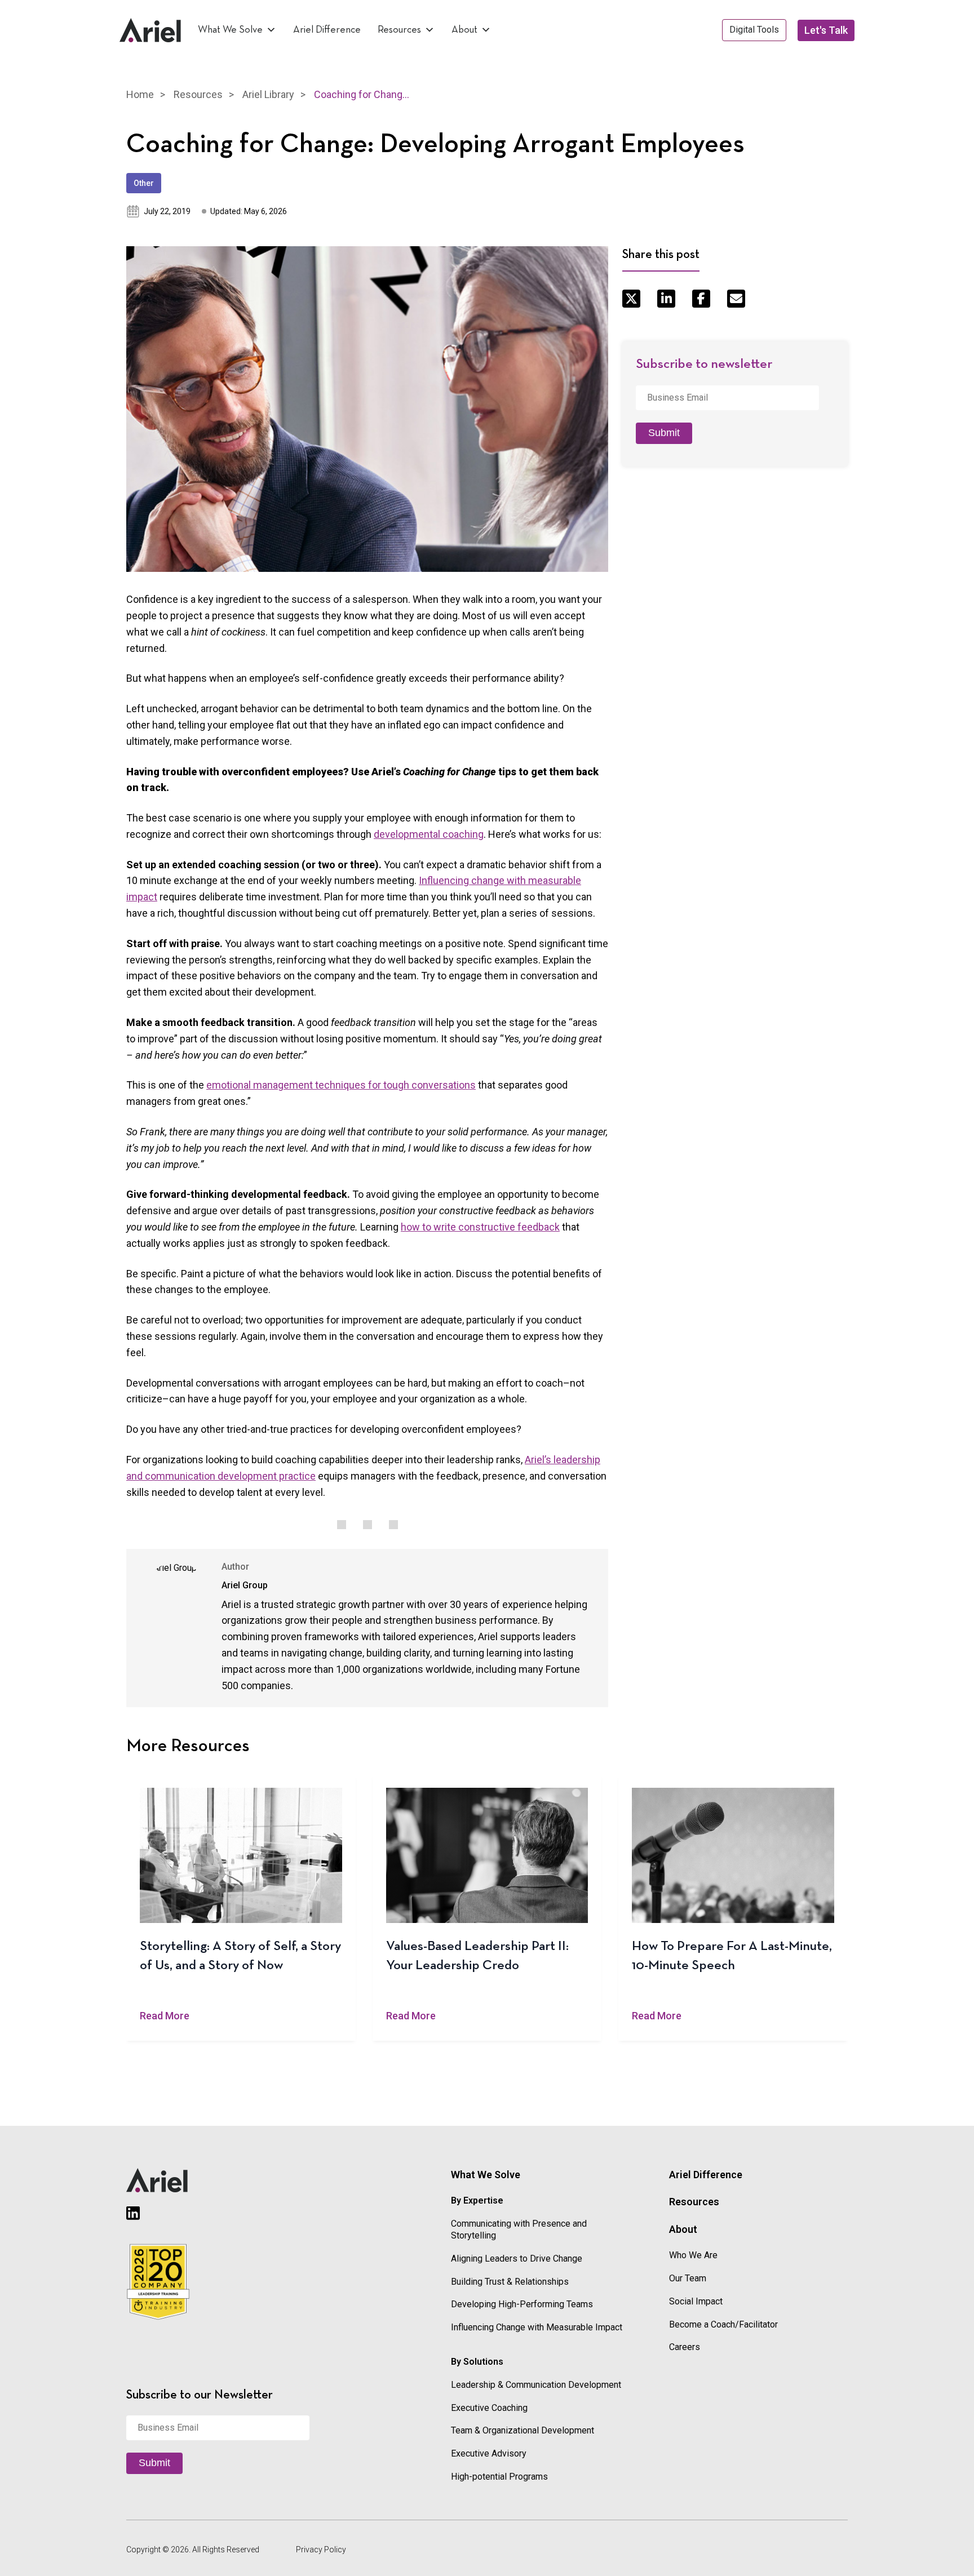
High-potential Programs (499, 2477)
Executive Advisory (489, 2453)
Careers (685, 2347)
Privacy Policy (321, 2550)
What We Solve (230, 30)
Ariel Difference (327, 30)
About (464, 30)
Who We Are (693, 2255)
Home (140, 94)
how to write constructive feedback (480, 1227)
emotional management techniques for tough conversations (341, 1085)
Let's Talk (826, 30)
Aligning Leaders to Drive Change (517, 2259)
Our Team (688, 2278)
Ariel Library (268, 94)
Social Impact (696, 2301)
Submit (664, 433)
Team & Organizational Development (523, 2430)
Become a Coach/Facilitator (723, 2324)
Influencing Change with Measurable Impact (537, 2327)
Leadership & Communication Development (536, 2385)
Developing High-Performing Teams (522, 2304)
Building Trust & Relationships (510, 2282)
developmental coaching (429, 834)
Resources (399, 30)
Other (144, 183)
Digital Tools (754, 30)
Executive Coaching (489, 2408)
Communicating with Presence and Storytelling (519, 2229)
